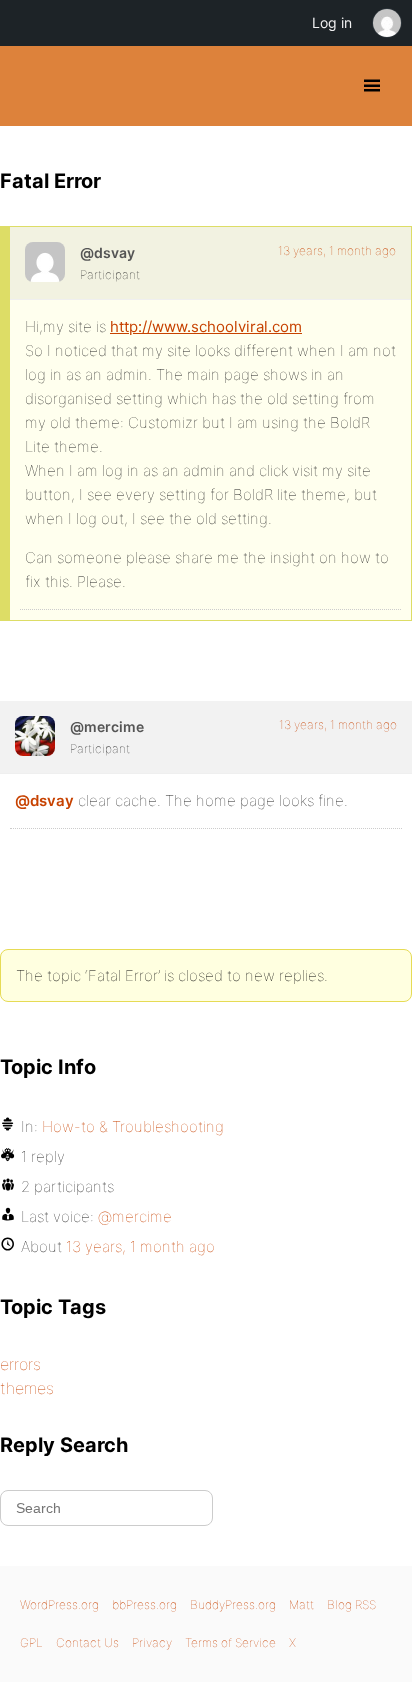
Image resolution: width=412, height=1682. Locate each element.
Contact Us (87, 1642)
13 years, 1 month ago (337, 250)
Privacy (152, 1642)
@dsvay (44, 800)
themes (27, 1388)
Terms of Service (230, 1642)
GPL (31, 1642)
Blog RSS (351, 1604)
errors (20, 1364)
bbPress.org (144, 1604)
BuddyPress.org (32, 86)
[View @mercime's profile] (35, 736)
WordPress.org (59, 1604)
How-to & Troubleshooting (133, 1126)
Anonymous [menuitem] (386, 23)
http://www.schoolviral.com (206, 326)
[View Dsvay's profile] (45, 262)
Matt (301, 1604)
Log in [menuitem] (332, 22)
